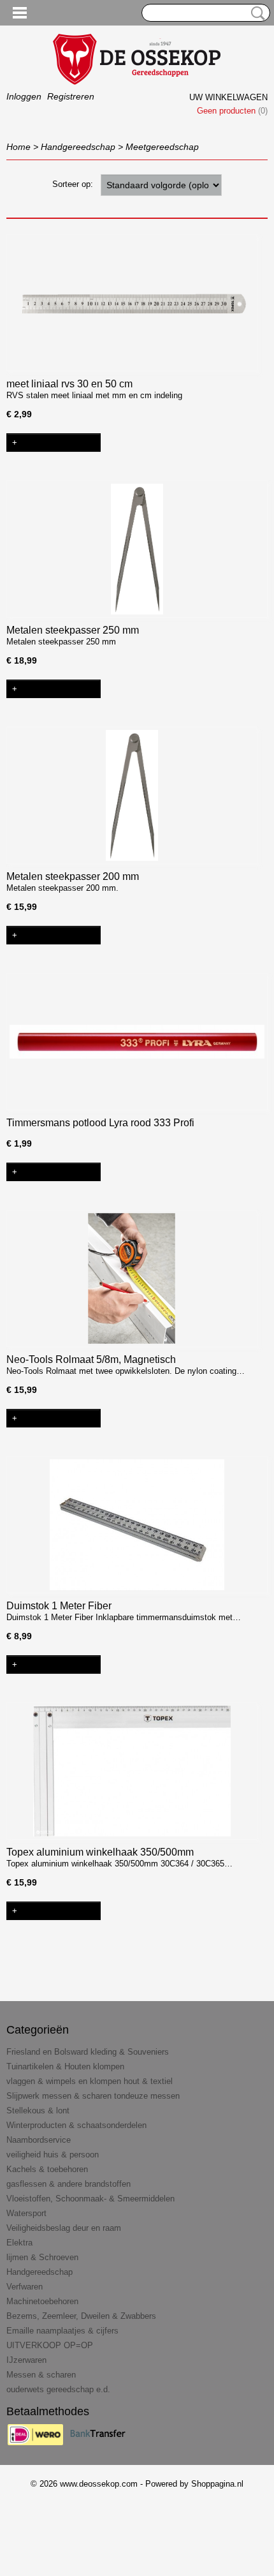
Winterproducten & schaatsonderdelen (76, 2125)
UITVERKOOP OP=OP (50, 2345)
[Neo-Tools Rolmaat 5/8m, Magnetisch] (132, 1278)
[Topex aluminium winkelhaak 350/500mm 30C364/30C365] (132, 1771)
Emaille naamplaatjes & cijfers (62, 2331)
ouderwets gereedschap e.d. (58, 2389)
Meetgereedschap (162, 147)
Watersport (26, 2213)
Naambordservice (39, 2140)
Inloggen (24, 96)
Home (18, 147)
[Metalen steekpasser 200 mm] (132, 795)
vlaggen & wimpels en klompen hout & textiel (90, 2081)
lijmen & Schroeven (42, 2257)
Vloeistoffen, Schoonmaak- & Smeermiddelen (90, 2199)
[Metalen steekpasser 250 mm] (137, 549)
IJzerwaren (26, 2360)
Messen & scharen (41, 2375)
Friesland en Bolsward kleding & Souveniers (88, 2052)
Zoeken (256, 13)
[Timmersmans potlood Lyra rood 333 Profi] (137, 1042)
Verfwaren (25, 2287)
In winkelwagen (58, 443)
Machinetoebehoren (42, 2301)
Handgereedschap (78, 147)
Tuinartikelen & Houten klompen (65, 2066)
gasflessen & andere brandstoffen (68, 2184)
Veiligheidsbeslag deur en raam (64, 2228)
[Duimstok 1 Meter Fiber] (137, 1525)
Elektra (19, 2243)
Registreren (71, 96)
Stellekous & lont (38, 2111)
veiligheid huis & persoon (53, 2155)
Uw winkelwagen (228, 97)
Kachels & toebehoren (47, 2169)
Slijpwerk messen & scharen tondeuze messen (93, 2096)
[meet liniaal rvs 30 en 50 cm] (132, 303)
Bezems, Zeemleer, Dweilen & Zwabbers (81, 2316)
